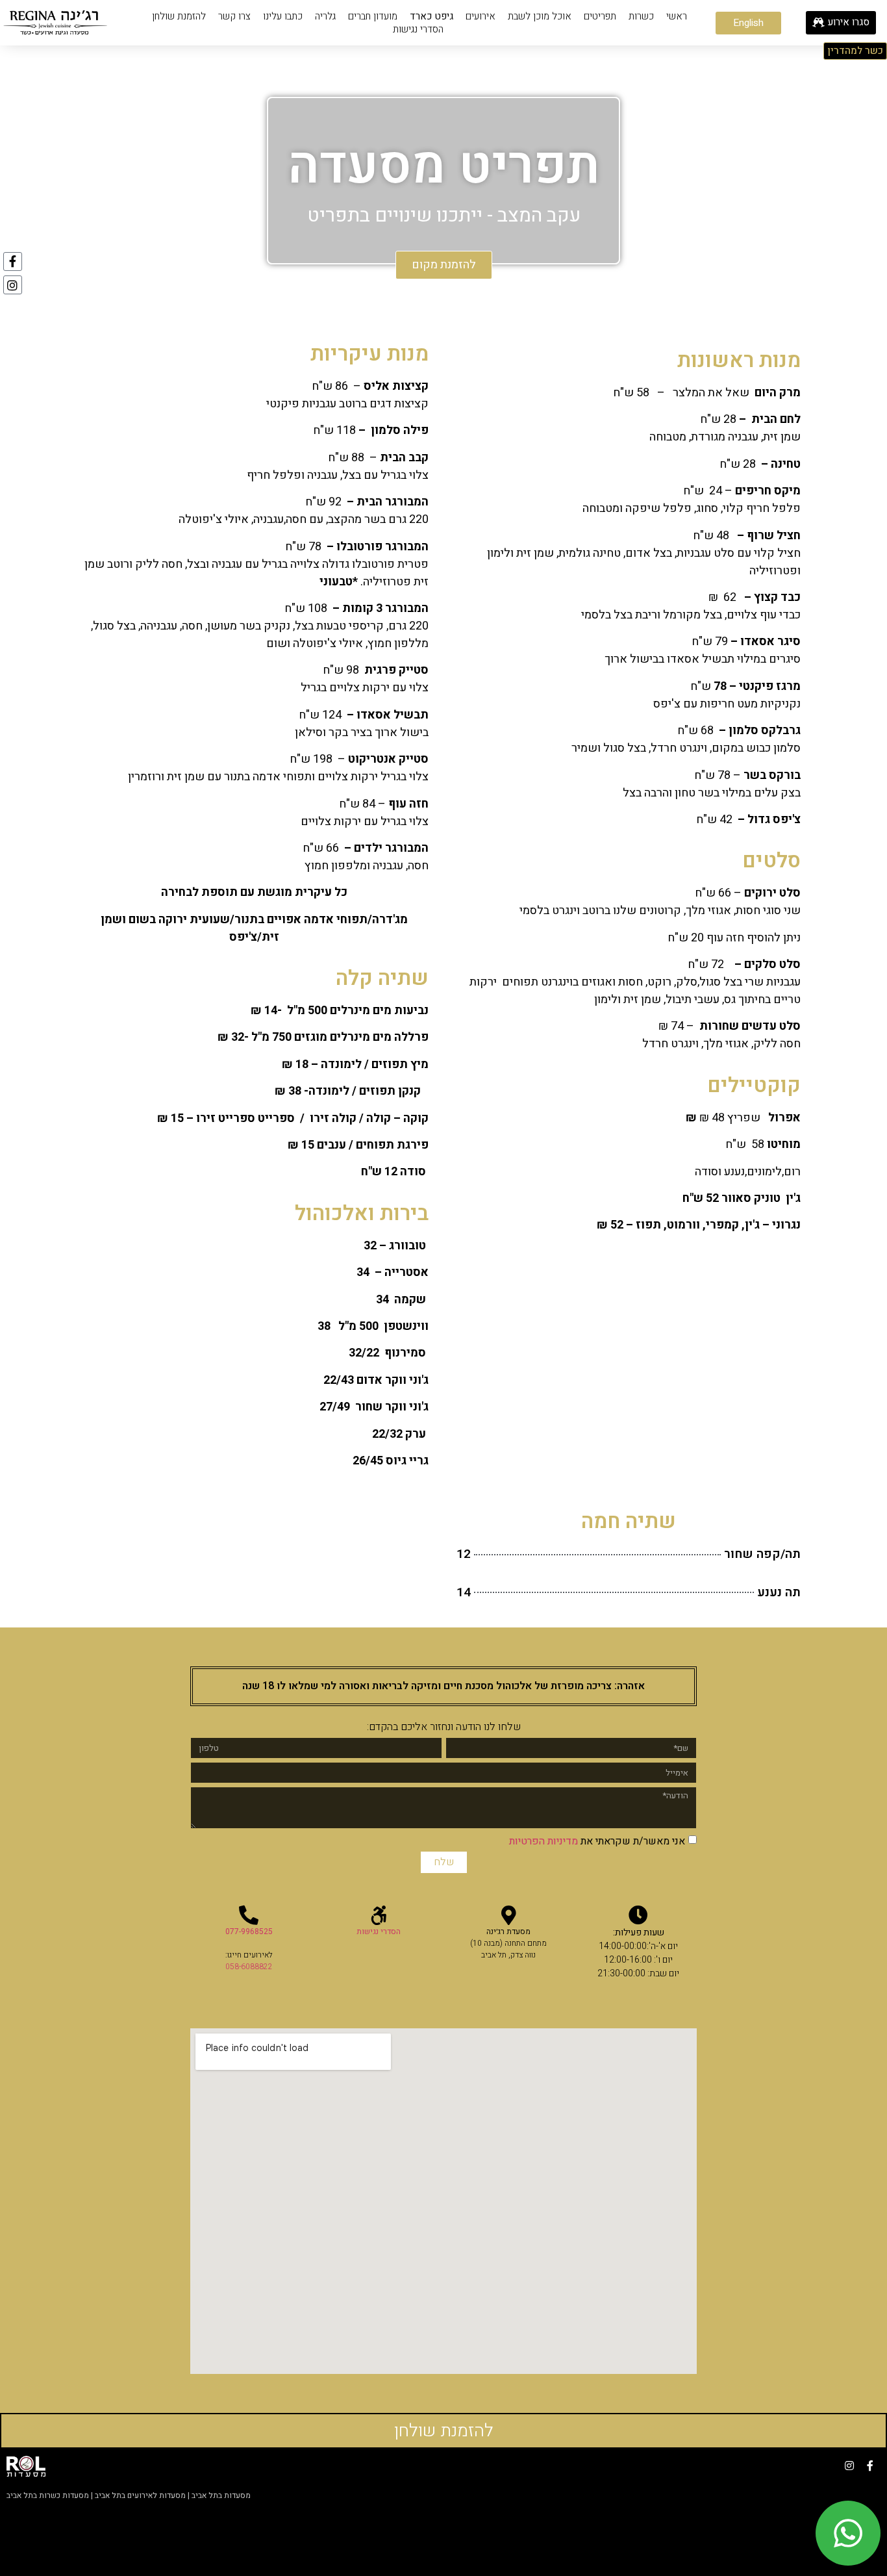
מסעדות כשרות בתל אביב (48, 2495)
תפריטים (600, 16)
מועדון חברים (373, 16)
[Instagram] (13, 285)
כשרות (641, 16)
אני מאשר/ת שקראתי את (597, 1841)
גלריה (325, 16)
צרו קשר (234, 16)
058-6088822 (249, 1967)
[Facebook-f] (13, 261)
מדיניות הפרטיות (543, 1841)
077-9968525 (249, 1932)
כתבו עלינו (283, 16)
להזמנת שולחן (179, 16)
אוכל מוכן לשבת (540, 16)
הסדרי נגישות (418, 29)
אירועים (481, 16)
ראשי (677, 16)
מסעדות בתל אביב (221, 2495)
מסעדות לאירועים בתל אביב (140, 2495)
